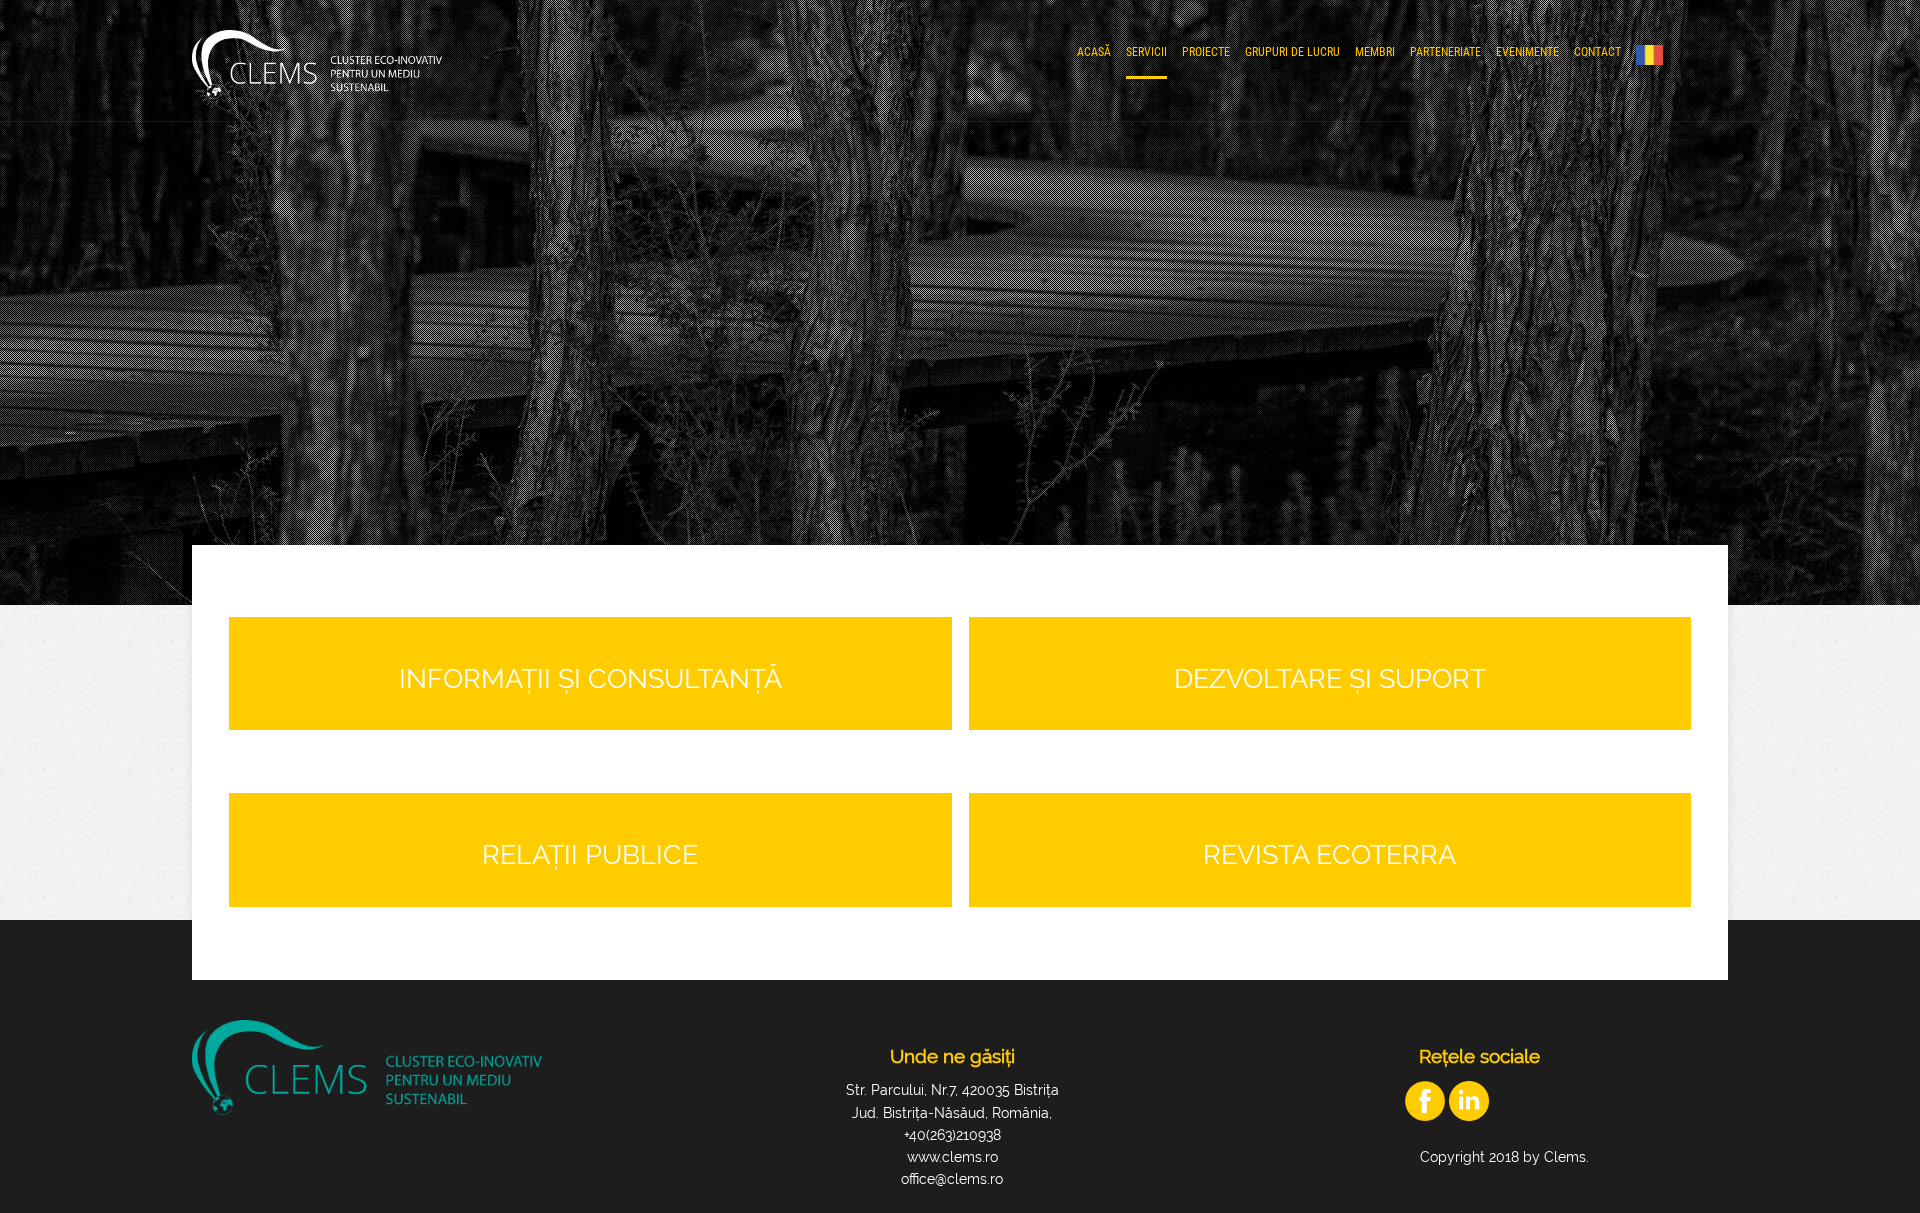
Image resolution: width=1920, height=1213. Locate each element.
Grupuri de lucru (1292, 52)
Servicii (1146, 52)
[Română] (1654, 55)
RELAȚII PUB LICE (590, 854)
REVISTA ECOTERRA (1329, 854)
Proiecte (1206, 52)
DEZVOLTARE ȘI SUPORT (1330, 678)
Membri (1375, 52)
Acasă (1094, 52)
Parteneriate (1445, 52)
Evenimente (1527, 52)
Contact (1597, 52)
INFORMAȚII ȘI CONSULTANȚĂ (590, 678)
